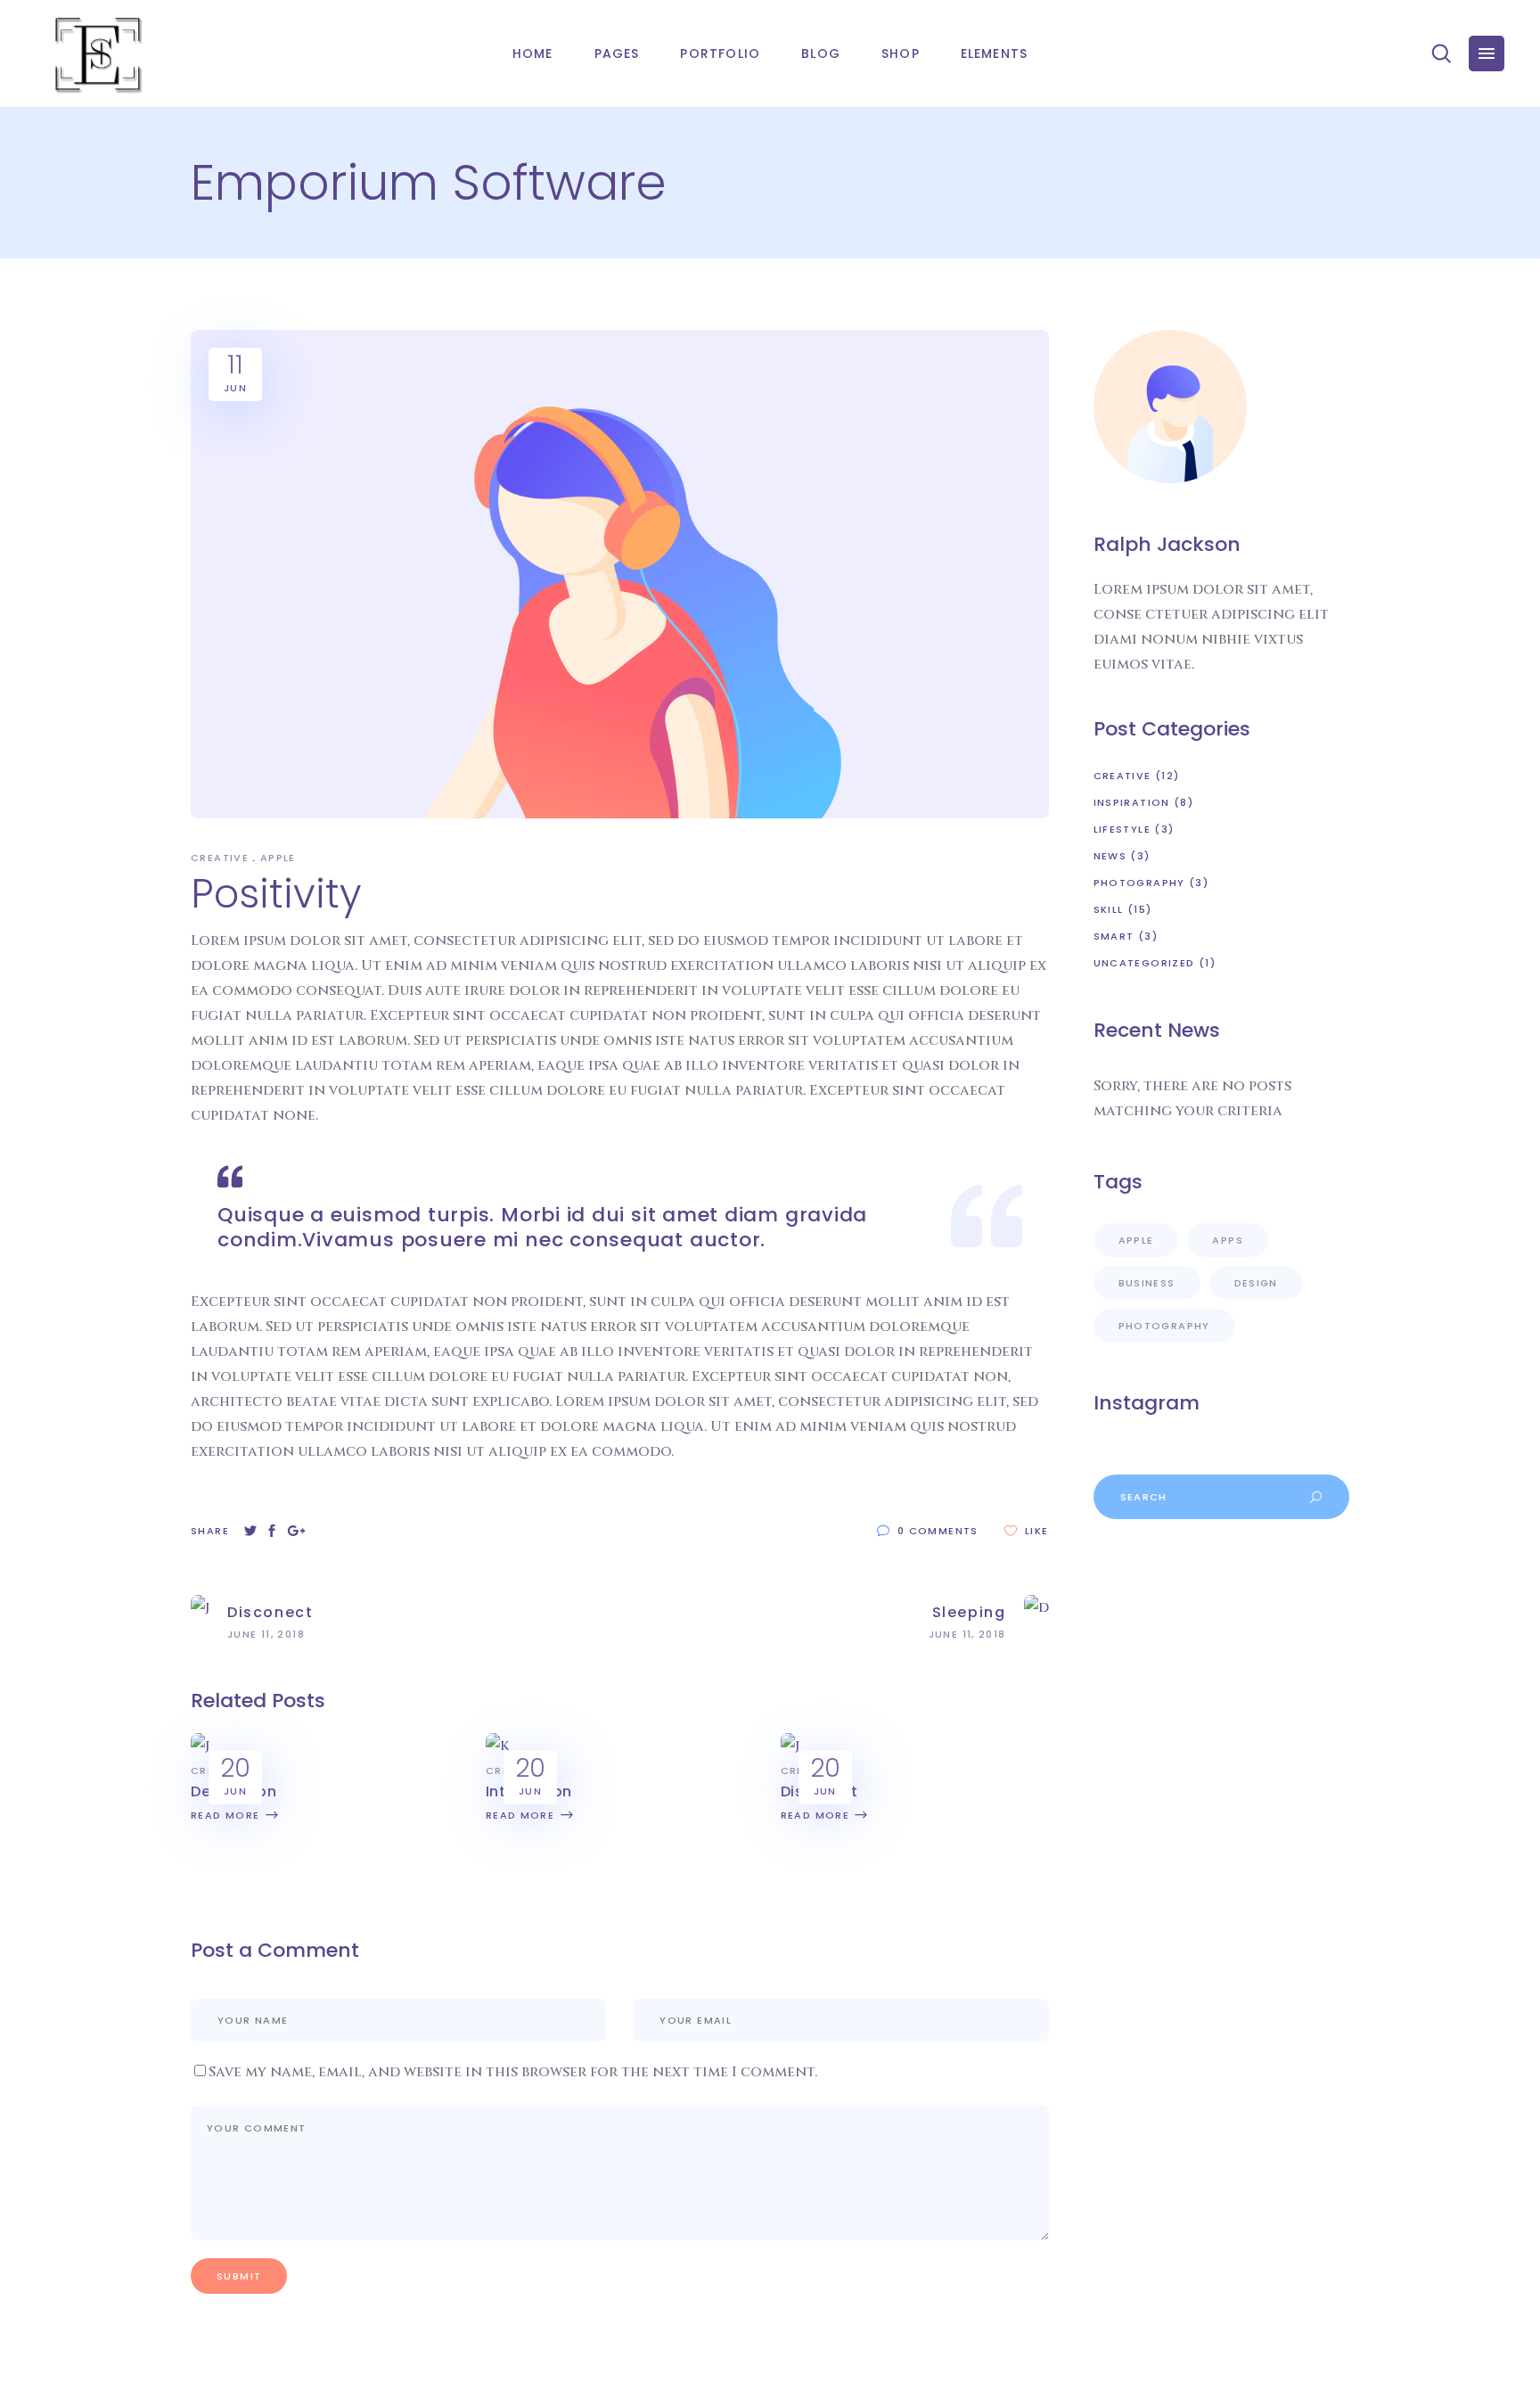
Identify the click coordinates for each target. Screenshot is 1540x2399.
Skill (1109, 909)
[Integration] (497, 1746)
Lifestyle (1122, 829)
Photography (1139, 883)
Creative (220, 858)
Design (1256, 1283)
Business (1147, 1283)
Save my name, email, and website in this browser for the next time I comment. (513, 2072)
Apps (1228, 1240)
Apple (278, 858)
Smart (1114, 936)
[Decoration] (200, 1746)
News (1110, 856)
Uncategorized (1144, 963)
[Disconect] (790, 1746)
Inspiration (1132, 802)
